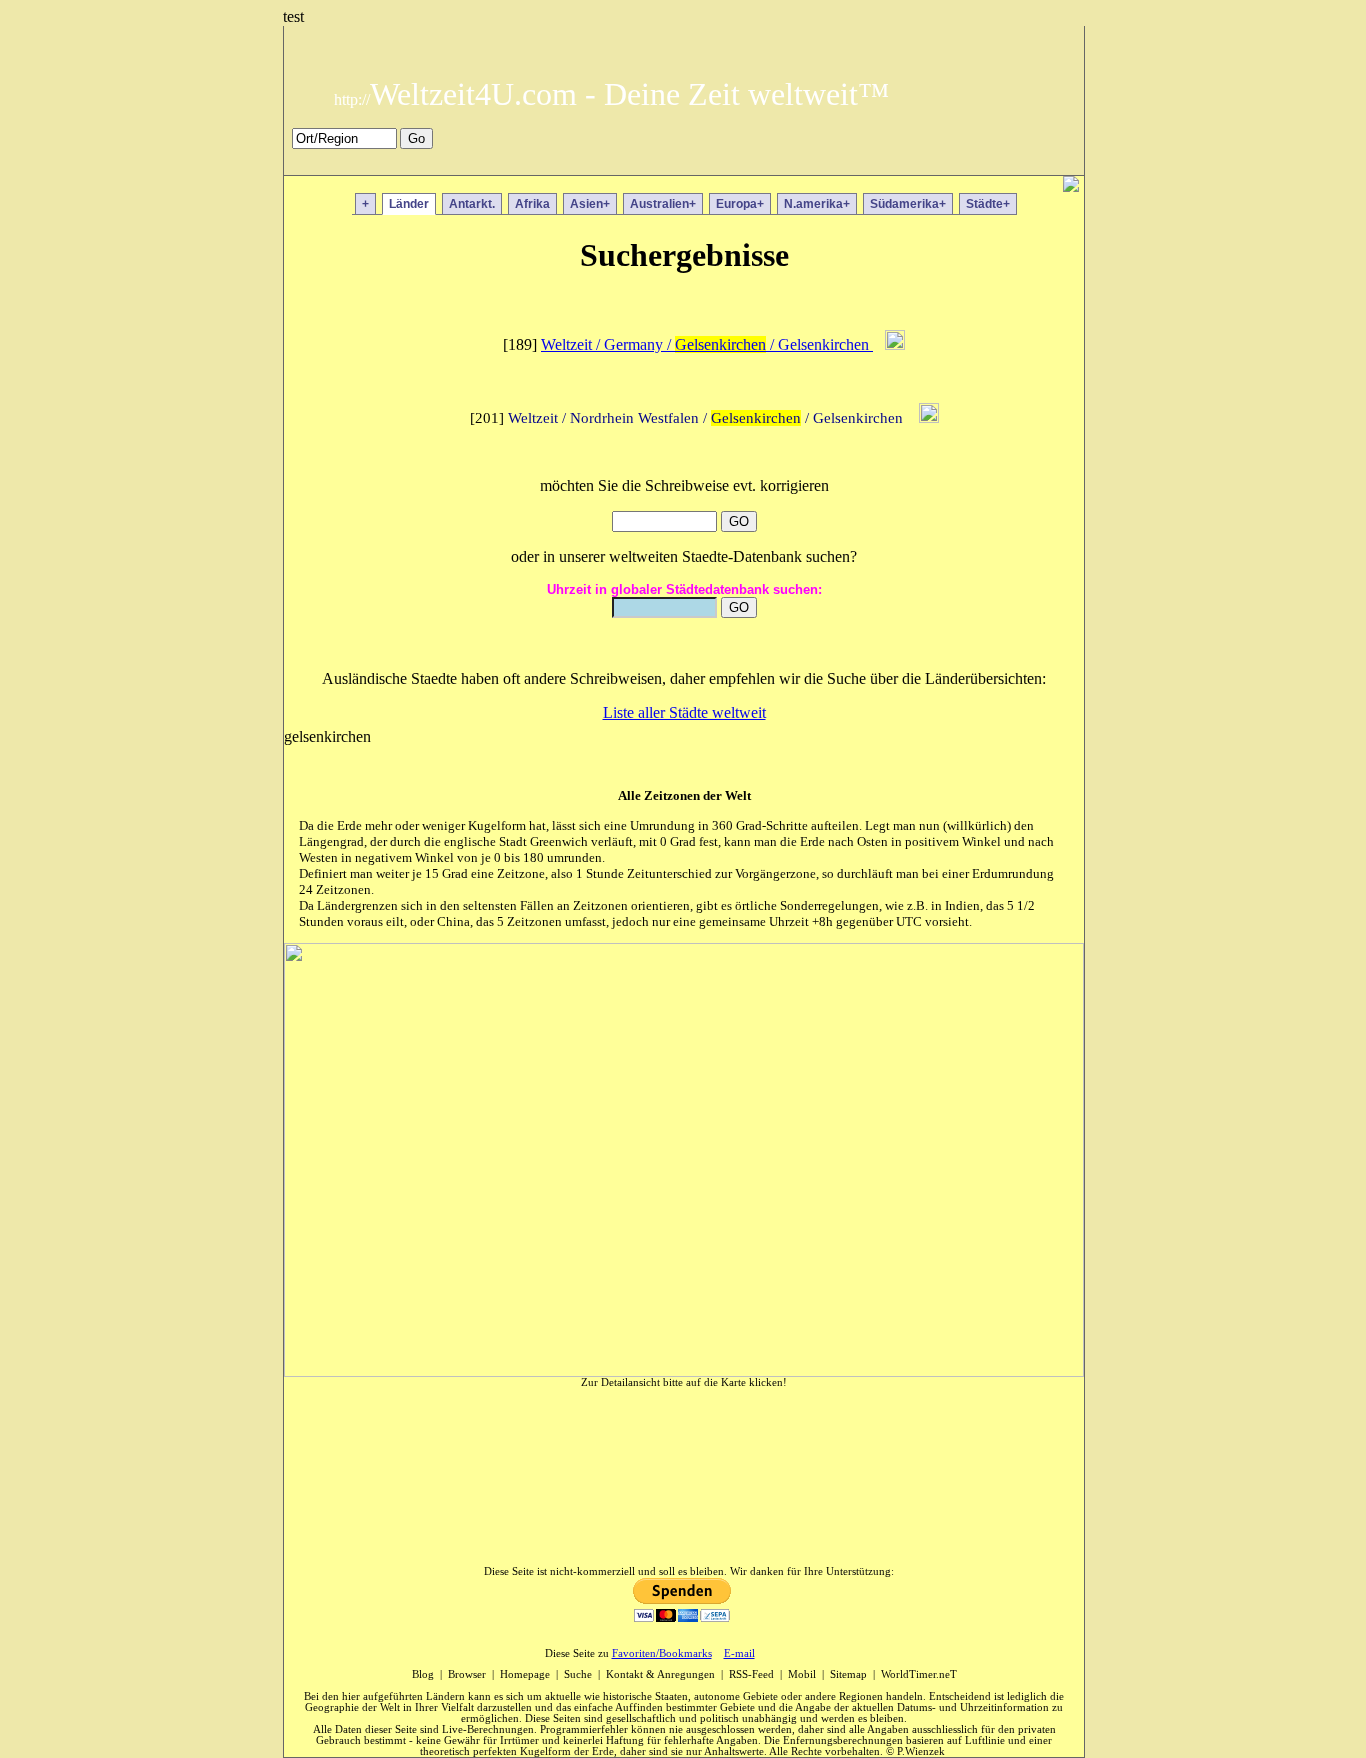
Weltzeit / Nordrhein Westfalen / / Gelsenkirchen (707, 418)
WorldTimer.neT (919, 1674)
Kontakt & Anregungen (660, 1674)
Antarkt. (472, 204)
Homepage (525, 1674)
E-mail (739, 1653)
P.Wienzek (921, 1751)
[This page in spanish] (996, 162)
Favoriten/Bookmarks (662, 1653)
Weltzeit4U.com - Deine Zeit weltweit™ (611, 94)
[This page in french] (1025, 162)
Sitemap (848, 1674)
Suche (578, 1674)
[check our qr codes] (1071, 186)
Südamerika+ (908, 204)
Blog (423, 1674)
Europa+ (740, 204)
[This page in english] (1054, 162)
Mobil (802, 1674)
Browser (467, 1674)
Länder (409, 204)
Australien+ (663, 204)
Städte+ (988, 204)
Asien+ (590, 204)
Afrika (532, 204)
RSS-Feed (751, 1674)
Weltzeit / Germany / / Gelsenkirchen (707, 344)
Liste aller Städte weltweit (684, 712)
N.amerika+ (817, 204)
